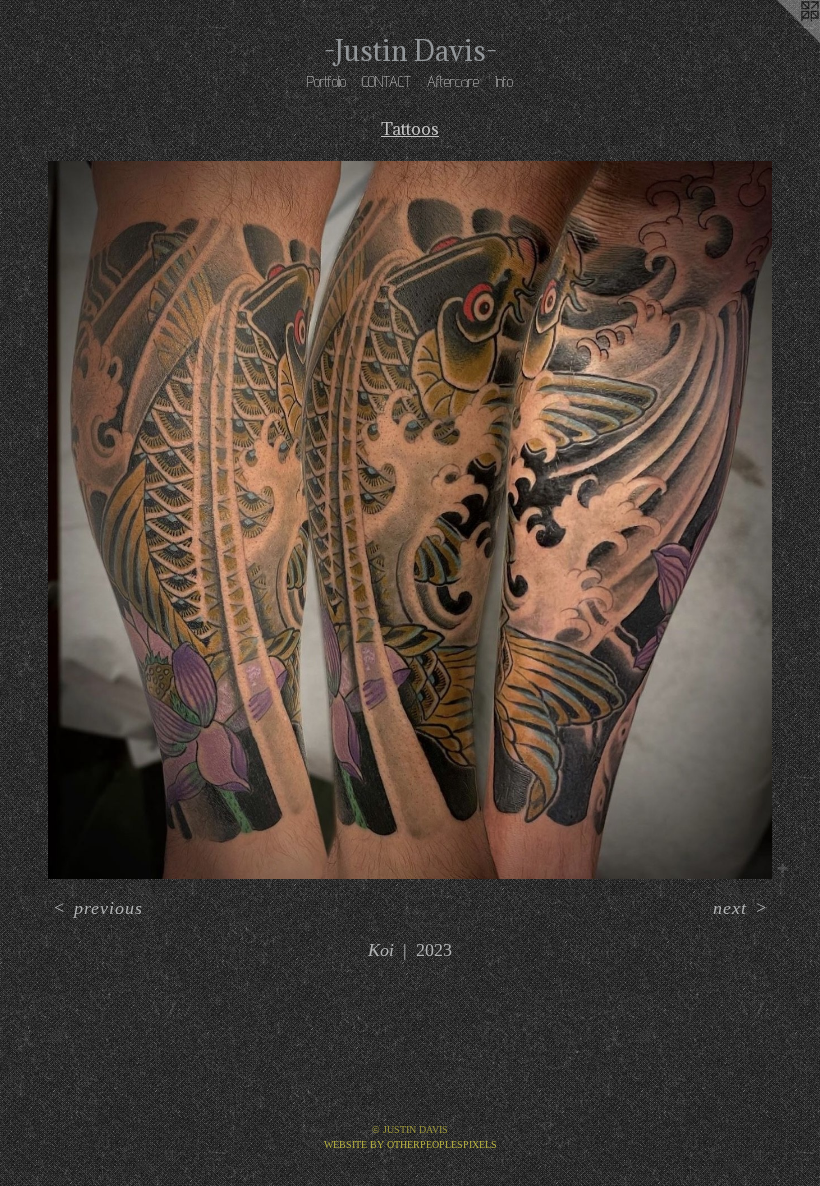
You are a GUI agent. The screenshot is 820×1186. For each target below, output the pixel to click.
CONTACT (386, 81)
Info (504, 81)
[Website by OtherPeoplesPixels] (780, 40)
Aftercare (453, 81)
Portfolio (326, 81)
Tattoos (410, 129)
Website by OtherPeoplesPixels (410, 1144)
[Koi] (410, 520)
